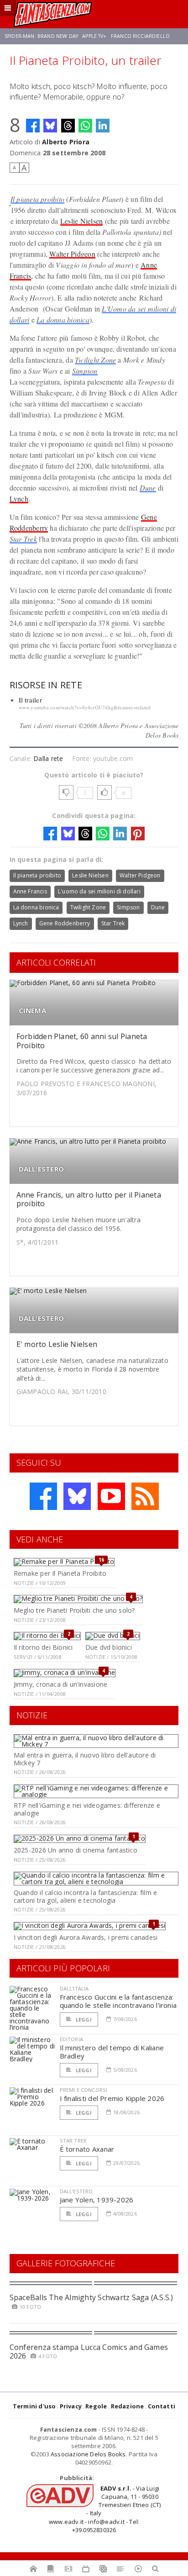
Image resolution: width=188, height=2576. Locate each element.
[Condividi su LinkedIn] (103, 126)
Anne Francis (30, 891)
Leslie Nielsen (81, 221)
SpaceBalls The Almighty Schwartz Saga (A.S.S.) (91, 2297)
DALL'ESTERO (41, 1169)
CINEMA (32, 1011)
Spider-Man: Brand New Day (41, 36)
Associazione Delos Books (88, 2454)
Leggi (83, 2019)
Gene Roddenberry (65, 923)
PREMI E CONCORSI (84, 2090)
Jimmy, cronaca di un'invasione (60, 1684)
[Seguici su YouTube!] (111, 1496)
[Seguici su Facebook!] (43, 1496)
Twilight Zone (95, 360)
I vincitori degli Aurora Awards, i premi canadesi (86, 1937)
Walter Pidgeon (72, 254)
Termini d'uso (34, 2406)
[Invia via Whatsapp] (85, 126)
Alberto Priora (66, 142)
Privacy (71, 2406)
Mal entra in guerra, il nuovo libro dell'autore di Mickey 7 (85, 1759)
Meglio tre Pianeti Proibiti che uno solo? (74, 1610)
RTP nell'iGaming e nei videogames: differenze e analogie (87, 1809)
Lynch (19, 499)
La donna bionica (63, 319)
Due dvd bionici (109, 1647)
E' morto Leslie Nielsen (57, 1344)
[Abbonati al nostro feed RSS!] (145, 1496)
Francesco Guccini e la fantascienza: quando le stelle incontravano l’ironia (118, 2001)
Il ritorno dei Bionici (43, 1647)
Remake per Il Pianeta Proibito (60, 1573)
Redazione (128, 2406)
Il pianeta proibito (38, 199)
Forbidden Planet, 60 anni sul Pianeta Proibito (82, 1041)
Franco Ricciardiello (140, 36)
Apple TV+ (94, 36)
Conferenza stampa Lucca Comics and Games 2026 (89, 2352)
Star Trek (23, 539)
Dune (148, 488)
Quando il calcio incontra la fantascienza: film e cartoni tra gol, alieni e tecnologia (85, 1896)
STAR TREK (73, 2141)
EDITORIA (71, 2039)
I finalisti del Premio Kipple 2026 (112, 2098)
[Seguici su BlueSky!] (77, 1496)
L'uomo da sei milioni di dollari (99, 891)
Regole (96, 2406)
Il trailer (30, 700)
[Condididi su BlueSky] (50, 126)
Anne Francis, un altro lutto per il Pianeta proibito (89, 1199)
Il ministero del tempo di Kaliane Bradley (112, 2052)
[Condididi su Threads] (68, 126)
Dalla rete (48, 758)
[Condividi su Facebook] (33, 126)
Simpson (85, 371)
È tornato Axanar (87, 2149)
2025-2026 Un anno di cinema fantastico (76, 1850)
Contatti (162, 2406)
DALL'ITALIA (74, 1988)
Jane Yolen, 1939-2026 (97, 2200)
